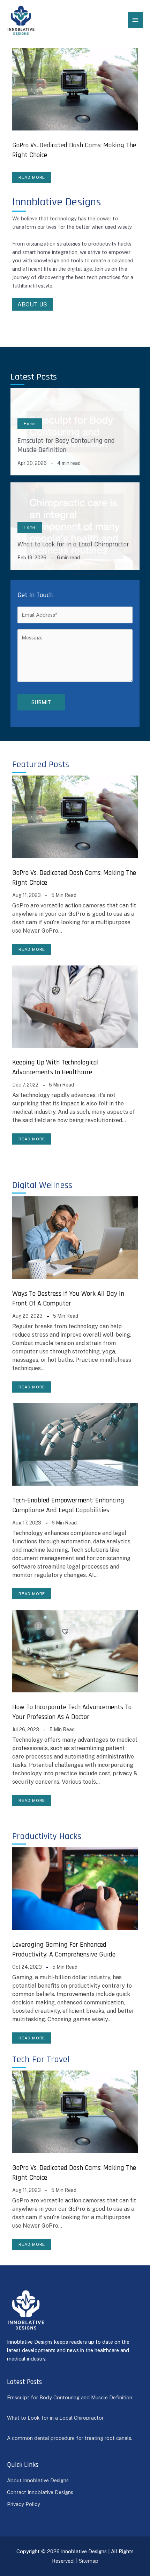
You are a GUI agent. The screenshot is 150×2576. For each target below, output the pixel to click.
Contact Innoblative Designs (40, 2492)
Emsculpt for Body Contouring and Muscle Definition (66, 445)
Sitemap (89, 2561)
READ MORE (32, 177)
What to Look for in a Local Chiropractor (73, 544)
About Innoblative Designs (38, 2480)
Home (30, 424)
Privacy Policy (24, 2504)
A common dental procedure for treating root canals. (70, 2438)
